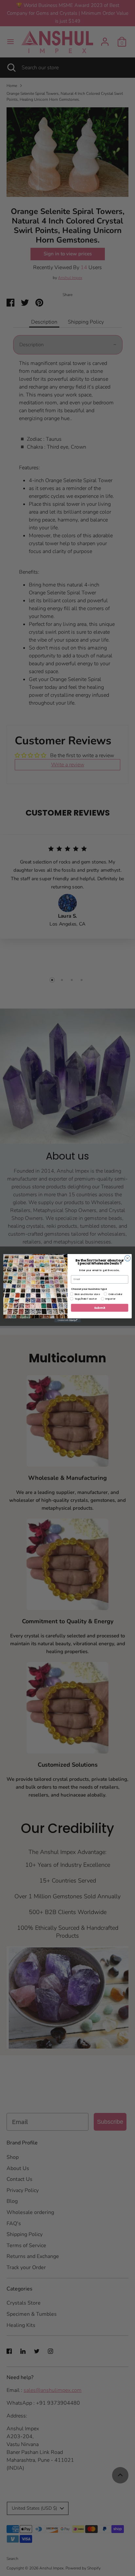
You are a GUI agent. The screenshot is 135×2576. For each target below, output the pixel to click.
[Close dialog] (127, 1258)
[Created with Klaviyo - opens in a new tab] (67, 1320)
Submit (100, 1308)
